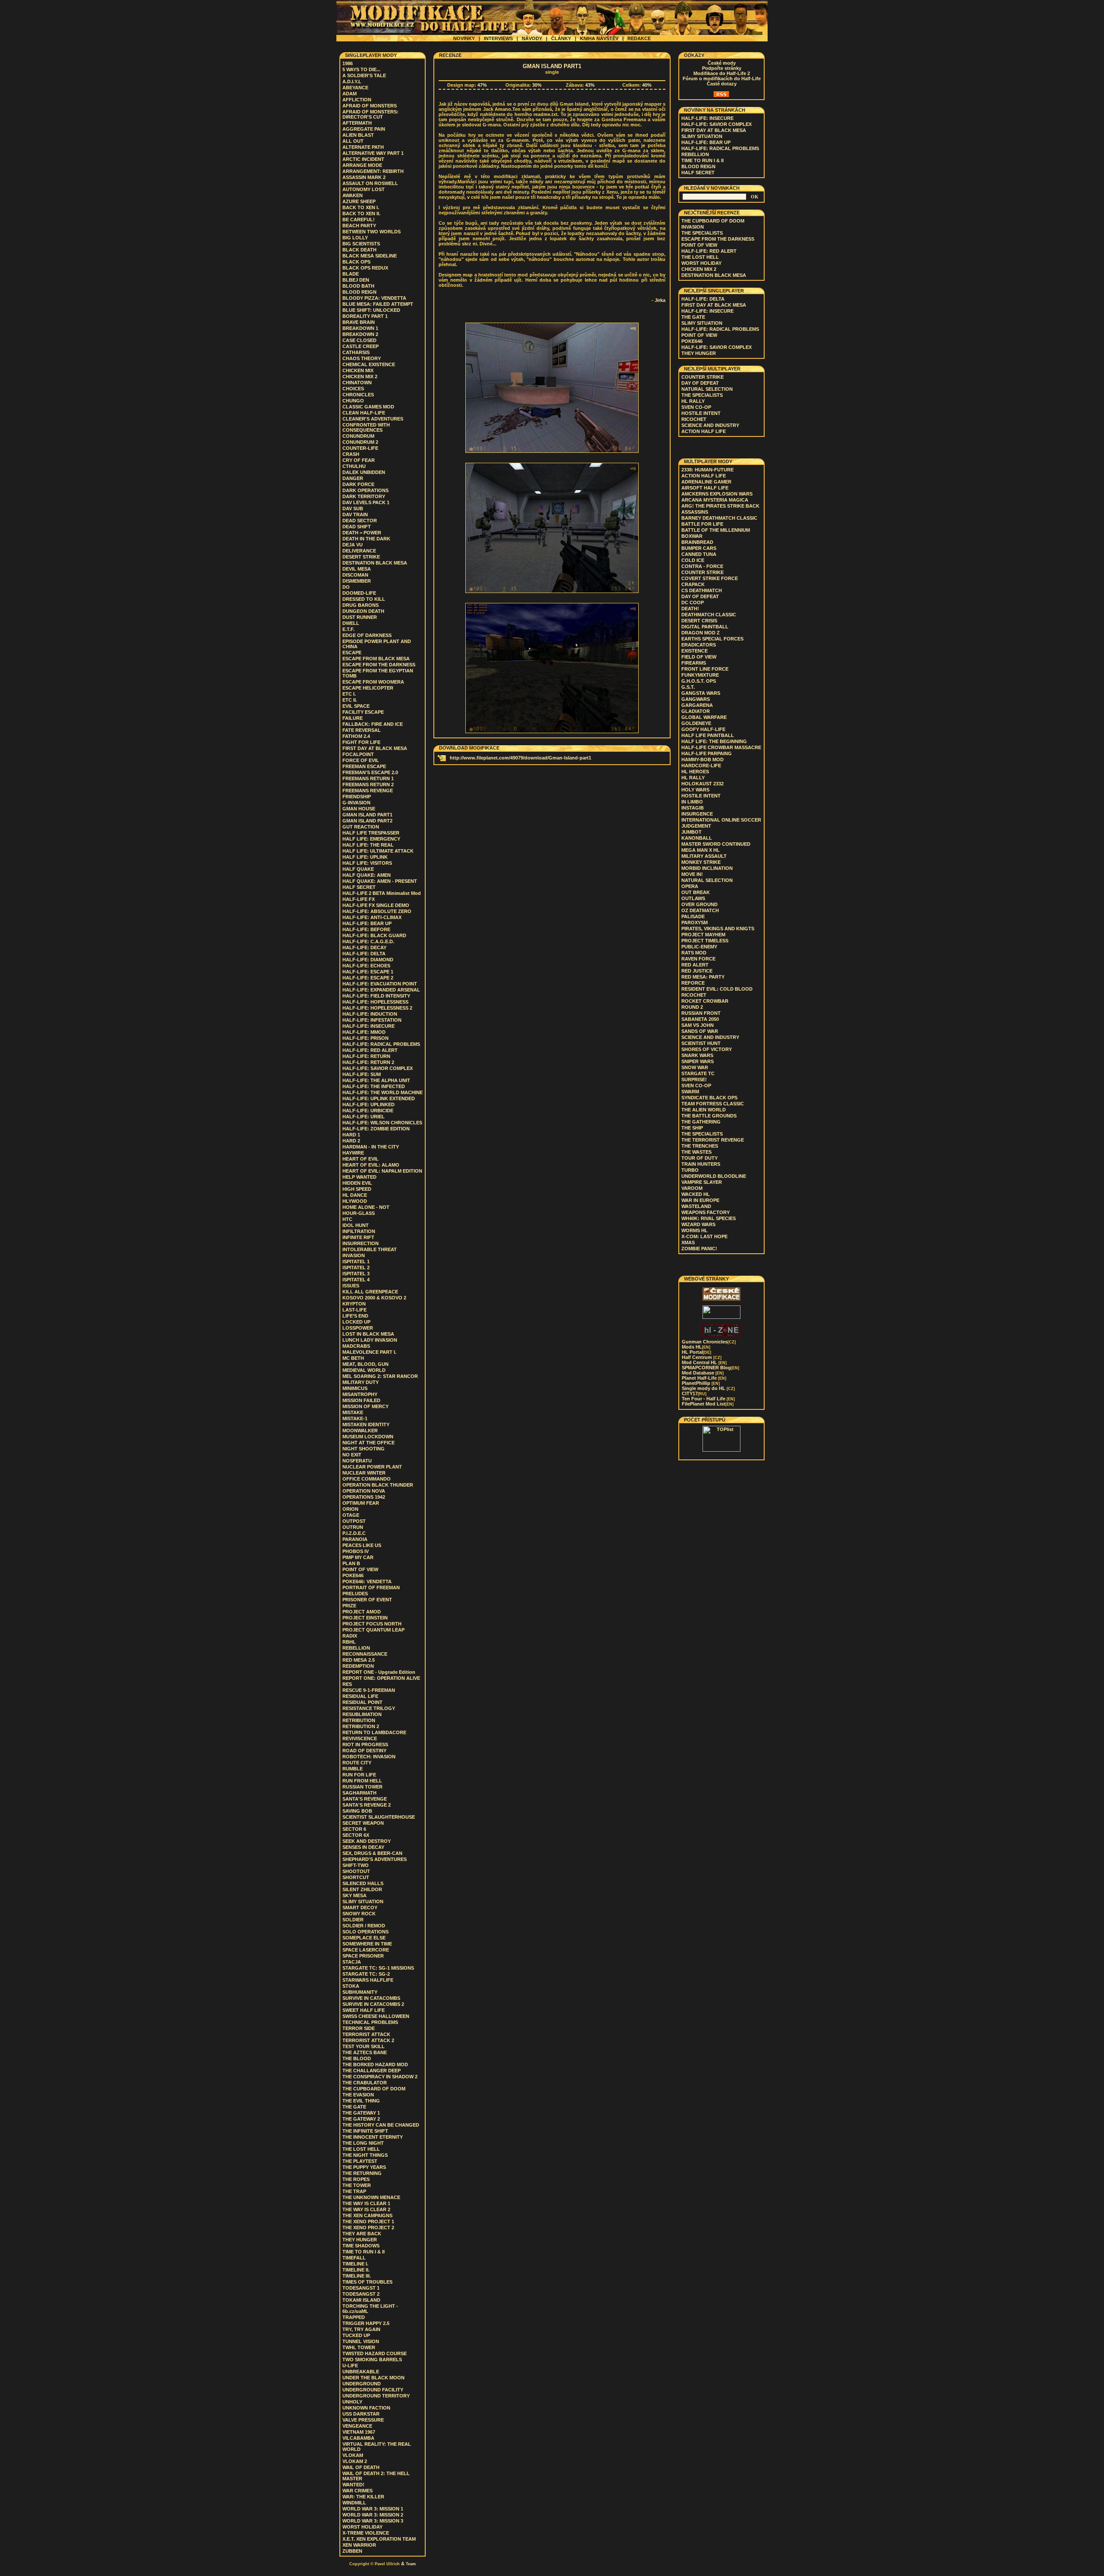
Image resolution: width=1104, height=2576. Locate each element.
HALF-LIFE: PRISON (365, 1038)
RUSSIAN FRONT (701, 1013)
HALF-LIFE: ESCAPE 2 (368, 978)
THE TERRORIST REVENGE (713, 1140)
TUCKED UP (356, 2335)
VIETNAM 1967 (359, 2432)
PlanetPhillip (701, 1383)
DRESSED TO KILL (364, 599)
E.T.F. (348, 629)
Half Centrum (702, 1357)
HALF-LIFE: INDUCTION (370, 1014)
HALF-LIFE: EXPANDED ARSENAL (381, 990)
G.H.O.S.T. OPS (699, 681)
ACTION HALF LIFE (704, 431)
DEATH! (690, 609)
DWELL (351, 623)
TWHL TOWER (359, 2347)
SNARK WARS (697, 1055)
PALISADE (693, 916)
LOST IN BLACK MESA (368, 1334)
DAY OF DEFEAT (700, 383)
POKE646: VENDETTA (367, 1581)
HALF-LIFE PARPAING (707, 753)
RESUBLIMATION (362, 1714)
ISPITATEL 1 (356, 1261)
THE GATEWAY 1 (361, 2113)
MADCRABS (356, 1346)
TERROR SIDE (359, 2028)
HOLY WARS (695, 790)
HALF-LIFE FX (359, 899)
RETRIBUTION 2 (361, 1726)
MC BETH (353, 1358)
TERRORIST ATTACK (366, 2034)
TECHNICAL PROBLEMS (370, 2022)
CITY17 (694, 1393)
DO (346, 587)
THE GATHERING (701, 1122)
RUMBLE (353, 1769)
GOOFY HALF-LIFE (703, 729)
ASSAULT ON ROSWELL (370, 183)
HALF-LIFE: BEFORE (366, 929)
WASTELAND (696, 1206)
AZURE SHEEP (359, 201)
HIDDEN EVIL (357, 1183)
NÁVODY (532, 38)
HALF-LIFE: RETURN (366, 1056)
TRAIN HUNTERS (701, 1164)
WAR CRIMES (358, 2491)
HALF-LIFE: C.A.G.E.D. (368, 941)
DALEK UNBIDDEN (364, 472)
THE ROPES (356, 2179)
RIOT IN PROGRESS (365, 1745)
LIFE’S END (355, 1316)
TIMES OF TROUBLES (367, 2282)
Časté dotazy (722, 84)
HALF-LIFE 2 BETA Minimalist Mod (382, 893)
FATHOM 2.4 (356, 736)
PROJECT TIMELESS (705, 941)
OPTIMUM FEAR (361, 1503)
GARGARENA (697, 705)
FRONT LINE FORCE (705, 669)
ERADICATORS (699, 645)
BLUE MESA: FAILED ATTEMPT (378, 304)
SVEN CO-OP (696, 407)
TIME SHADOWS (361, 2246)
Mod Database (703, 1373)
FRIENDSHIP (357, 797)
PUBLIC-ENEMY (699, 947)
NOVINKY (464, 38)
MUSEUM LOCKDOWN (368, 1437)
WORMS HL (695, 1230)
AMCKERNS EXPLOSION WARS (717, 494)
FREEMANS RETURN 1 (368, 778)
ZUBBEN (352, 2551)
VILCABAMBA (358, 2438)
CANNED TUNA (699, 554)
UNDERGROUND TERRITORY (376, 2396)
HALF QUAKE (358, 869)
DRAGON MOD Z (701, 633)
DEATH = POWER (362, 533)
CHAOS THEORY (362, 358)
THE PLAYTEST (360, 2161)
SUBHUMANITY (360, 1992)
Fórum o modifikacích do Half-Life (722, 78)
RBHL (349, 1642)
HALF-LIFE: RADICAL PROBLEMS (381, 1044)
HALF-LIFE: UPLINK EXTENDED (379, 1098)
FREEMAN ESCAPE (364, 766)
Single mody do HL (708, 1388)
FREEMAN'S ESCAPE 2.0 (370, 772)
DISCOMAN (355, 575)
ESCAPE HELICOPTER (368, 688)
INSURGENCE (697, 814)
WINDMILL (354, 2503)
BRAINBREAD (697, 542)
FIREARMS (694, 663)
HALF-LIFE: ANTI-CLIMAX (372, 917)
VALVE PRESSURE (363, 2420)
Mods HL (696, 1347)
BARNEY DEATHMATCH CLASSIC (719, 518)
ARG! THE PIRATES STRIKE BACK (720, 506)
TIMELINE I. (355, 2264)
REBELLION (356, 1648)
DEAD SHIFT (357, 527)
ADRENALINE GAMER (706, 482)
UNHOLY (352, 2402)
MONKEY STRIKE (701, 862)
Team (411, 2564)
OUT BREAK (696, 892)
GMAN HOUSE (359, 809)
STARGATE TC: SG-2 (366, 1974)
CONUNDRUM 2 (360, 442)
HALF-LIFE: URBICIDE (368, 1111)
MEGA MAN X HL (701, 850)
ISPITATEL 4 (356, 1280)
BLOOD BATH (358, 286)
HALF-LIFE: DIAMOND (368, 960)
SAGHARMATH (359, 1793)
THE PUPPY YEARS (364, 2167)
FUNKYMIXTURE (700, 675)
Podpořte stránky (722, 68)
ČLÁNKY (561, 38)
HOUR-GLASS (359, 1213)
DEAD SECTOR (360, 521)
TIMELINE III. (357, 2276)
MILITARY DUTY (361, 1382)
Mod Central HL (704, 1362)
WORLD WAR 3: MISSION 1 (373, 2509)
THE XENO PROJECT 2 (368, 2228)
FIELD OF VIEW (699, 657)
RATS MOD (694, 953)
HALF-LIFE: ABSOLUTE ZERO (377, 911)
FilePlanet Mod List (708, 1404)
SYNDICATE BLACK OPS (709, 1098)
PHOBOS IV (356, 1551)
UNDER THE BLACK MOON (373, 2378)
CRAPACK (693, 584)
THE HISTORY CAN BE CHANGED (381, 2125)
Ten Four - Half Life (708, 1399)
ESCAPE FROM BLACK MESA (376, 659)
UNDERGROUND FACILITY (373, 2390)
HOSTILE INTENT (701, 413)
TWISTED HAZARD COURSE (375, 2353)
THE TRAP (354, 2191)
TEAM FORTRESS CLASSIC (713, 1104)
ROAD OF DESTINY (364, 1751)
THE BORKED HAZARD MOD (375, 2065)
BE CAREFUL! (359, 220)
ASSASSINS (695, 512)
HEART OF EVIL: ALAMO (371, 1165)
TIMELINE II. (356, 2270)
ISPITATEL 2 (356, 1268)
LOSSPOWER (358, 1328)
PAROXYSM (695, 922)
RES (347, 1684)
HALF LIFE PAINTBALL (708, 735)
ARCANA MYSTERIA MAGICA (715, 500)
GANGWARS (696, 699)
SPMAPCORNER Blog (710, 1368)
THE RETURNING (362, 2173)
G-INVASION (356, 803)
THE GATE (354, 2107)
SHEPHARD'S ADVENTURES (375, 1859)
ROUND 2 (692, 1007)
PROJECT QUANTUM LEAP (373, 1630)
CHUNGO (353, 401)
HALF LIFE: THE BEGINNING (714, 741)
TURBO (690, 1170)
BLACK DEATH (359, 250)
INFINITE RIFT (358, 1237)
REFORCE (693, 983)
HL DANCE (355, 1195)
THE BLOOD (357, 2058)
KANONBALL (697, 838)
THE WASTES (696, 1152)
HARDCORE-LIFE (701, 766)
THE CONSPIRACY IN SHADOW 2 (380, 2077)
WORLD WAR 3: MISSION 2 (373, 2515)
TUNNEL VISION (361, 2341)
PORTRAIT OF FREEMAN (371, 1588)
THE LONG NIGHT (363, 2143)
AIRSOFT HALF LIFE (705, 488)
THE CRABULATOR (365, 2083)
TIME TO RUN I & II (364, 2252)
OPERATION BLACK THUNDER (378, 1485)
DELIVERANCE (359, 551)
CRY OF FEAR (359, 460)
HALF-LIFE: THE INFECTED (374, 1086)
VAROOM (692, 1188)
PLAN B (351, 1563)
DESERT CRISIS (699, 621)
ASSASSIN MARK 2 (364, 177)
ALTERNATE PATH (363, 147)
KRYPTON (354, 1304)
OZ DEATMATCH (700, 910)
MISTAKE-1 (355, 1418)
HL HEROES (695, 772)
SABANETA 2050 (700, 1019)
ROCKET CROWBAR (705, 1001)
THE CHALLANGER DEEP (372, 2071)
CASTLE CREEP (361, 346)
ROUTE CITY (357, 1763)
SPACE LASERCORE (366, 1950)
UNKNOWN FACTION (366, 2408)
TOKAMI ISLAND (361, 2300)
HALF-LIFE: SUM (362, 1074)
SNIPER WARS (698, 1061)
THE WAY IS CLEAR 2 (366, 2209)
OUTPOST (354, 1521)
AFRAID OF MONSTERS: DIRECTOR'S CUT (370, 114)
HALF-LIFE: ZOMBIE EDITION (376, 1129)
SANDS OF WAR (700, 1031)
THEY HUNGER (360, 2240)
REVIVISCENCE (360, 1738)
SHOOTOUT (356, 1871)
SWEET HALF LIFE (364, 2010)
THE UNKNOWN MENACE (371, 2197)
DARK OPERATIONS (365, 490)
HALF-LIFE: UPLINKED (369, 1104)
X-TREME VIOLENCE (366, 2533)
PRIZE (349, 1606)
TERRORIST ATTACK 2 (368, 2040)
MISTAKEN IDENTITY (366, 1424)
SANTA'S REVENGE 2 (367, 1805)
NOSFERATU (357, 1461)
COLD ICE (693, 560)
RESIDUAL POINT (362, 1702)
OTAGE (351, 1515)
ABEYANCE (355, 88)
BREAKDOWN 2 (360, 334)
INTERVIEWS (498, 38)
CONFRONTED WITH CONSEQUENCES (366, 427)
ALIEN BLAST (358, 135)
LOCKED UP (356, 1322)
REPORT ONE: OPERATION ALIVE (381, 1678)
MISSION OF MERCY (365, 1406)
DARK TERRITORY (364, 496)
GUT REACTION (361, 827)
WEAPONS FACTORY (706, 1212)
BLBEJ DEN (356, 280)
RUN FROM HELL (362, 1781)
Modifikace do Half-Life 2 (722, 73)
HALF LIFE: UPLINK (365, 857)
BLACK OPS (356, 262)
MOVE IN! (692, 874)
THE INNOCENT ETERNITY (373, 2137)
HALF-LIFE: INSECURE (369, 1026)
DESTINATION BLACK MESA (375, 563)
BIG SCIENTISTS (361, 244)
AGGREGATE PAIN (364, 129)
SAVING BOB (357, 1811)
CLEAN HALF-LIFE (364, 413)
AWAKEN (353, 195)
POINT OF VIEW (360, 1569)
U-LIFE (350, 2366)
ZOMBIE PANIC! (699, 1249)
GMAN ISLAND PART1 (367, 815)
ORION (350, 1509)
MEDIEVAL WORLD (364, 1370)
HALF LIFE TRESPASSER (371, 833)
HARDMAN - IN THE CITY (371, 1147)
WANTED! (353, 2485)
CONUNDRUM (358, 436)
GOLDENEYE (696, 723)
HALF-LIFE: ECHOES (366, 966)
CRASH (351, 454)
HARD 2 (351, 1141)
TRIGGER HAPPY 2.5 (366, 2323)
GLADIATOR (696, 711)
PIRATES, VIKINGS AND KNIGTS (718, 929)
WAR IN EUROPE (700, 1200)
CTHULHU (354, 466)
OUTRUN (353, 1527)
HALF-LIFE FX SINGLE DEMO (376, 905)
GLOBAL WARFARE (704, 717)
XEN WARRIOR (359, 2545)
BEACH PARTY (359, 226)
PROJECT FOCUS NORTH (372, 1624)
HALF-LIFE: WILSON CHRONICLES (382, 1123)
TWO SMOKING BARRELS (372, 2360)
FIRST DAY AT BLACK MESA (375, 748)
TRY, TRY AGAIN (361, 2329)
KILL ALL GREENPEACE (370, 1292)
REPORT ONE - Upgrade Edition (379, 1672)
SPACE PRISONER (363, 1956)
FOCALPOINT (358, 754)
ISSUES (351, 1286)
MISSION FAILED (361, 1400)
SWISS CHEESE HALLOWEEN (376, 2016)
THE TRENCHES (700, 1146)
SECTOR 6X (356, 1835)
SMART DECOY (360, 1908)
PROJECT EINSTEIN (365, 1618)
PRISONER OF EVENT (367, 1600)
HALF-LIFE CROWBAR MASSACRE (721, 747)
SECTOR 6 (354, 1829)
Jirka (660, 300)
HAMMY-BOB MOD (703, 759)
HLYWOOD (355, 1201)
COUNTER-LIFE (360, 448)
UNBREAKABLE (361, 2372)
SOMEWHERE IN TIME (367, 1944)
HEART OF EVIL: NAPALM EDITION (382, 1171)
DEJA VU (353, 545)
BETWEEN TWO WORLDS (372, 232)
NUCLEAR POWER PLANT (372, 1467)
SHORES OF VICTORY (707, 1049)
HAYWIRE (353, 1153)
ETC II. (350, 700)
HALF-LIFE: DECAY (364, 948)
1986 (348, 63)
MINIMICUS (355, 1388)
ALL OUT (353, 141)
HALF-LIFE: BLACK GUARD (374, 935)
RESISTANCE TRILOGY (369, 1708)
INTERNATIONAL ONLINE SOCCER (721, 820)
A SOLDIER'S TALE (364, 75)
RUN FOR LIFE (359, 1775)
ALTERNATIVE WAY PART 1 (373, 153)
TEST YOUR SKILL (364, 2046)
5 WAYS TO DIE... (361, 69)
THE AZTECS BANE (365, 2052)
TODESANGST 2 (361, 2294)
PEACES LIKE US (362, 1545)
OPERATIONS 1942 (364, 1497)
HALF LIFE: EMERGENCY (371, 839)
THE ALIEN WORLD (704, 1110)
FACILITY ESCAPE (363, 712)
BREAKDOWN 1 (360, 328)
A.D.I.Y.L (352, 82)
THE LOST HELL (361, 2149)
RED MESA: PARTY (703, 977)
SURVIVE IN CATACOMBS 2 (373, 2004)
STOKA (351, 1986)
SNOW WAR (695, 1067)
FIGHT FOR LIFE (361, 742)
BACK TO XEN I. (361, 207)
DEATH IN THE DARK (366, 539)
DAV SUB (353, 508)
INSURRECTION (361, 1243)
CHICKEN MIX (358, 370)
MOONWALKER (360, 1431)
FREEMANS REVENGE (368, 791)
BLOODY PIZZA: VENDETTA (374, 298)
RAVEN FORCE (698, 959)
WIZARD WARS (698, 1224)
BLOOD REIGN (359, 292)
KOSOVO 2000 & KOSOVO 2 (374, 1298)
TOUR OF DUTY (699, 1158)
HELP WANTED (359, 1177)
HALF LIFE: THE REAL (368, 845)
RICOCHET (694, 419)
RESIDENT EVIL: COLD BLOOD (717, 989)
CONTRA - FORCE (702, 566)
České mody (722, 63)
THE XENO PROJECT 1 (368, 2221)
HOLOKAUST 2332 (703, 784)
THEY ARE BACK (362, 2234)
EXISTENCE (695, 651)
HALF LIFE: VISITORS (367, 863)
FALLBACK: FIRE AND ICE (373, 724)
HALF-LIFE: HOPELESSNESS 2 (377, 1008)
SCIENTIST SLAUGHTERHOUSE (379, 1817)
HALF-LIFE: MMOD (364, 1032)
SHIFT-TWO (356, 1865)
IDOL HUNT (356, 1225)
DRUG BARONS (361, 605)
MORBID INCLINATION (707, 868)
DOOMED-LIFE (359, 593)
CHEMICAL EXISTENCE (369, 364)
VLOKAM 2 (355, 2461)
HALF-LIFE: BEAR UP (367, 923)
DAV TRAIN (355, 515)
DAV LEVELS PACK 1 (366, 502)
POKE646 (353, 1575)
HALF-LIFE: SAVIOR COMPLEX (378, 1068)
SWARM (690, 1092)
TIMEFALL (354, 2258)
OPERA (690, 886)
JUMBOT (692, 832)
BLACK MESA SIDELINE (370, 256)
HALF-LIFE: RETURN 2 (368, 1062)
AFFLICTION (357, 100)
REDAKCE (639, 38)
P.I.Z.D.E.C (354, 1533)
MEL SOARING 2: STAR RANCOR (380, 1376)
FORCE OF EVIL (361, 760)
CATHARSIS (356, 352)
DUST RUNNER (360, 617)
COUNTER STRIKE (703, 377)
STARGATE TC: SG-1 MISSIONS (378, 1968)
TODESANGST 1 (361, 2288)
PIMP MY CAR (358, 1557)
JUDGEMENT (696, 826)
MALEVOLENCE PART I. (369, 1352)
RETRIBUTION (359, 1720)
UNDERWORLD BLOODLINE (714, 1176)
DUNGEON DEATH (363, 611)
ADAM (350, 94)
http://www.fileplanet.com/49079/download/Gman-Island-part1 (520, 758)
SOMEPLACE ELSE (364, 1938)
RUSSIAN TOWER (362, 1787)
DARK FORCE (358, 484)
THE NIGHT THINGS (365, 2155)
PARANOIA (355, 1539)
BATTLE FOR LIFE (702, 524)
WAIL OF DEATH (361, 2467)
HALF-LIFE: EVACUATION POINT (380, 984)
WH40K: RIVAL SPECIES (709, 1218)
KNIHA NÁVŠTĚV (599, 38)
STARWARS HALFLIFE (368, 1980)
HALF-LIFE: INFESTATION (372, 1020)
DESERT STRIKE (361, 557)
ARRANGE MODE (362, 165)
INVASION (354, 1255)
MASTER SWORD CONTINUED (716, 844)
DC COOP (693, 602)
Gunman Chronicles (709, 1342)
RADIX (350, 1636)
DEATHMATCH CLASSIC (709, 615)
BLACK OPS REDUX (365, 268)
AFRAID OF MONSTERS (370, 106)
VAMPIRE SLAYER (702, 1182)
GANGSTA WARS (701, 693)
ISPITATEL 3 (356, 1274)
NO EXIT (352, 1455)
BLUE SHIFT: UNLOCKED (371, 310)
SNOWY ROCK (359, 1914)
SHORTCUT (356, 1877)
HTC (347, 1219)
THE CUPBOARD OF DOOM (374, 2089)
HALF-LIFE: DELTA (364, 954)
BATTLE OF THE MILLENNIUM (716, 530)
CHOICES (353, 389)
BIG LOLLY (355, 238)
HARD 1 (351, 1135)
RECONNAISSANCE (365, 1654)
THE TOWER (357, 2185)
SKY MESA (354, 1895)
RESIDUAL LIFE (360, 1696)
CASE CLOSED (359, 340)
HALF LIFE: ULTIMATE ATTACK (378, 851)
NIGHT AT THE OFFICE (369, 1443)
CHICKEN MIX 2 (360, 377)
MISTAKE (353, 1412)
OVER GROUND (699, 904)
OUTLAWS (693, 898)
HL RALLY (693, 401)
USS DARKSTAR (361, 2414)
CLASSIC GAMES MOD (368, 407)
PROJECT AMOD (362, 1612)
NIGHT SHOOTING (364, 1449)
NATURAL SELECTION (707, 389)
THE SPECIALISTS (702, 233)
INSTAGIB (693, 808)
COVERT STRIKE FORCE (710, 578)
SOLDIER (353, 1920)
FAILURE (353, 718)
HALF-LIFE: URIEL (364, 1117)
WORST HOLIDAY (362, 2527)
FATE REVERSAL (362, 730)
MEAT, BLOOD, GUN (365, 1364)
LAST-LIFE (354, 1310)
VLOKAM (353, 2455)
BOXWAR (692, 536)
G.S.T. (688, 687)
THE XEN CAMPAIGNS (367, 2215)
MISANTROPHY (360, 1394)
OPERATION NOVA (364, 1491)
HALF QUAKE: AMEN (367, 875)
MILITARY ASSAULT (704, 856)
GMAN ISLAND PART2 (367, 821)
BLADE (351, 274)
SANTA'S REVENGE (365, 1799)
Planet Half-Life (704, 1378)
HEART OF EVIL (361, 1159)
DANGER (353, 478)
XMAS (688, 1243)
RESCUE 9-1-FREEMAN (369, 1690)
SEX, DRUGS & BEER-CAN (372, 1853)
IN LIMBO (692, 802)
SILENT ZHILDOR (362, 1889)
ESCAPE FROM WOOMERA (373, 682)
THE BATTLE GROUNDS (709, 1116)
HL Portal (696, 1352)
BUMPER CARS (699, 548)
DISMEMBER (357, 581)
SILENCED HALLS (363, 1883)
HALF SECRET (359, 887)
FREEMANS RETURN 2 (368, 784)
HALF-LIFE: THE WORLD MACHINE (383, 1092)
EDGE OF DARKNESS (367, 635)
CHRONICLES (358, 395)
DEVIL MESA (357, 569)
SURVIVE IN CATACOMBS (371, 1998)
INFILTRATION (359, 1231)
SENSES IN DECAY (363, 1847)
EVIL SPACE (356, 706)
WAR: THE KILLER (363, 2497)
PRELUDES (355, 1594)
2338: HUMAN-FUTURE (707, 470)
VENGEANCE (357, 2426)
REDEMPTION (358, 1666)
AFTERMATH (357, 123)
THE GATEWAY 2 (361, 2119)
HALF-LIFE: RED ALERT (370, 1050)
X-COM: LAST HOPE (704, 1236)
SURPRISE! (694, 1079)
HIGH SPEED (357, 1189)
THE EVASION (358, 2095)
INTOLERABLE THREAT (370, 1249)
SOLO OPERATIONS (365, 1932)
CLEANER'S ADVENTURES (373, 419)
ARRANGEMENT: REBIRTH (373, 171)
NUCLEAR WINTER (364, 1473)
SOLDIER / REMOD (364, 1926)
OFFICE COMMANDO (367, 1479)
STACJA (352, 1962)
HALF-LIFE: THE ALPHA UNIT (376, 1080)
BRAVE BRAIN (359, 322)
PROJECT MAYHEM (703, 935)
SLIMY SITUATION (363, 1901)
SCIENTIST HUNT (701, 1043)
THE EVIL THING (361, 2101)
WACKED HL (696, 1194)
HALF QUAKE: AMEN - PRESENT (380, 881)
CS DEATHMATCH (702, 590)
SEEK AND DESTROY (367, 1841)
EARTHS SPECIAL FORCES (712, 639)
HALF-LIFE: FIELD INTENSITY (376, 996)
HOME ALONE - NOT (366, 1207)
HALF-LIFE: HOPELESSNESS (375, 1002)
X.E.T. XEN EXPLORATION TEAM (379, 2539)
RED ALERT (695, 965)
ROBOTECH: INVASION (369, 1757)
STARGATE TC (698, 1073)
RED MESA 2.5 (359, 1660)
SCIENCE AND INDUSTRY (710, 425)
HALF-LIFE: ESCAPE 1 (368, 972)
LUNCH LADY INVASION (370, 1340)
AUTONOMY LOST (364, 189)
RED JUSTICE (697, 971)
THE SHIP (692, 1128)
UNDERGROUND (362, 2384)
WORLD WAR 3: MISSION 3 (373, 2521)
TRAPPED (354, 2317)
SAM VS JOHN (698, 1025)
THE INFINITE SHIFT (365, 2131)
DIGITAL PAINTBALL (705, 627)
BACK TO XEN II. (361, 213)
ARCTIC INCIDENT (363, 159)
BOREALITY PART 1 (365, 316)
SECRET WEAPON (363, 1823)
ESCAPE (352, 653)
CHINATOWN (357, 383)
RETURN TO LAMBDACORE (374, 1732)
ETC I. (349, 694)
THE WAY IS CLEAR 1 (366, 2203)
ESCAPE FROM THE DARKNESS (379, 665)
